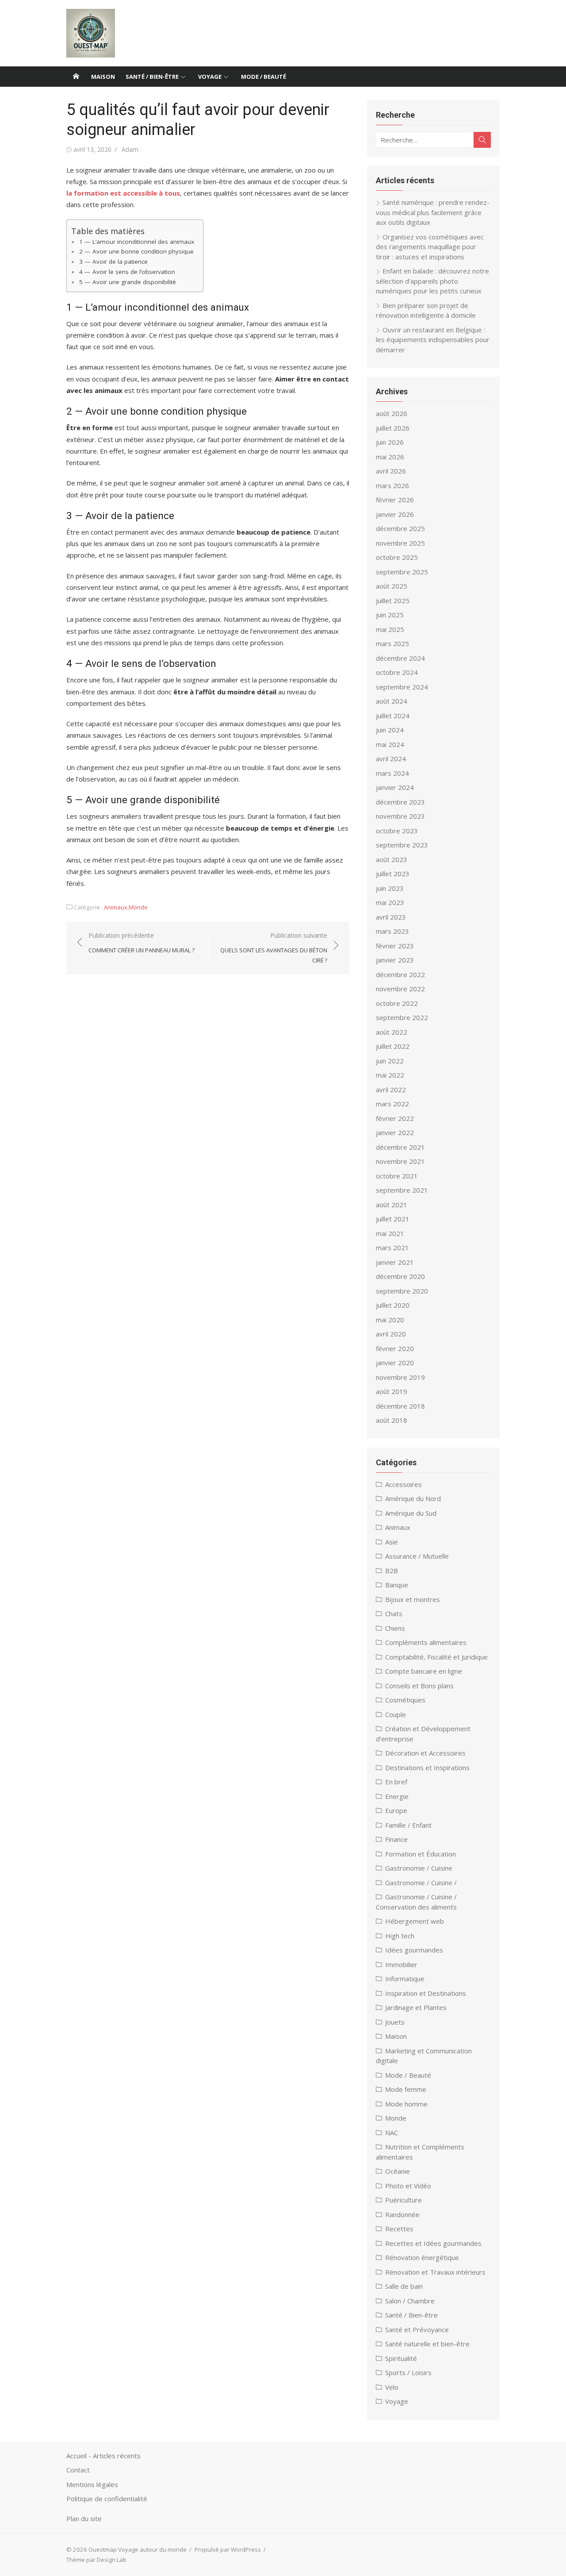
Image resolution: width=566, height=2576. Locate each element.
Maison (103, 77)
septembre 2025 (402, 572)
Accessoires (403, 1484)
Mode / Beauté (264, 77)
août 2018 (392, 1420)
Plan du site (84, 2518)
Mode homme (406, 2104)
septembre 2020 (402, 1291)
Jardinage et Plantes (416, 2007)
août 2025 (392, 586)
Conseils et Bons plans (419, 1686)
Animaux (116, 907)
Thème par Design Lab (96, 2560)
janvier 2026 (395, 514)
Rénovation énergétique (422, 2257)
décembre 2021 (400, 1147)
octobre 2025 (397, 557)
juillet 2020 (393, 1305)
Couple (396, 1714)
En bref (396, 1782)
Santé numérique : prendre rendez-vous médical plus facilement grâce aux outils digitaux (433, 212)
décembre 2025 (400, 528)
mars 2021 (392, 1248)
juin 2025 (390, 615)
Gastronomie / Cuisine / (421, 1883)
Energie (397, 1796)
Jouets (395, 2022)
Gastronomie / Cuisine (419, 1868)
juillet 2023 (393, 874)
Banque (397, 1585)
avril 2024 (391, 759)
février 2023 (395, 946)
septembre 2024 (402, 687)
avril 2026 (391, 471)
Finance (396, 1839)
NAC (392, 2133)
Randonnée (402, 2214)
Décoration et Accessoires (425, 1753)
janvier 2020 (395, 1363)
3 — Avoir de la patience (113, 262)
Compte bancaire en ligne (424, 1671)
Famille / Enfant (408, 1825)
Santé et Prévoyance (417, 2330)
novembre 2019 (400, 1377)
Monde (138, 907)
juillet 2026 (393, 428)
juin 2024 (390, 730)
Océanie (398, 2171)
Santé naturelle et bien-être (427, 2344)
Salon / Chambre (410, 2301)
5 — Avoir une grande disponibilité (128, 282)
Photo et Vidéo (408, 2186)
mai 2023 (390, 902)
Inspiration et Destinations (426, 1993)
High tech (400, 1936)
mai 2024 (390, 744)
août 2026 (392, 413)
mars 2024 (392, 773)
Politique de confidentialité (107, 2499)
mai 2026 (390, 457)
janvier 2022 (395, 1132)
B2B (392, 1571)
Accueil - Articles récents (103, 2456)
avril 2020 (391, 1334)
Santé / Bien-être (152, 77)
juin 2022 (390, 1061)
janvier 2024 (395, 787)
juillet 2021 (393, 1219)
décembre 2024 (400, 658)
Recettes (399, 2229)
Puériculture (403, 2200)
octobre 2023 (397, 831)
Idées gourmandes (414, 1950)
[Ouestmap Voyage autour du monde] (76, 77)
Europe (396, 1810)
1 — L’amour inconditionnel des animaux (137, 242)
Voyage (210, 77)
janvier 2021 (395, 1262)
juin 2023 (390, 888)
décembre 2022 (400, 974)
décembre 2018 (400, 1406)
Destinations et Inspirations (427, 1767)
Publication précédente (141, 943)
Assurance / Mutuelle (417, 1556)
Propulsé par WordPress (228, 2549)
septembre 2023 (402, 845)
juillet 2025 (393, 601)
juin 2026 (390, 442)
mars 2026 (392, 485)
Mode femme (406, 2089)
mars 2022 (392, 1104)
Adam (130, 149)
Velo (392, 2387)
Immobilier (401, 1964)
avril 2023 (391, 917)
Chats (394, 1613)
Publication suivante (274, 948)
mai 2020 (390, 1320)
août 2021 (392, 1205)
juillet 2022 (393, 1046)
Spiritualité (401, 2358)
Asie (392, 1542)
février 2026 (395, 500)
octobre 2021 (397, 1176)
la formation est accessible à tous (123, 193)
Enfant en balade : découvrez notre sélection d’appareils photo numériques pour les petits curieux (432, 281)
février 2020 (395, 1348)
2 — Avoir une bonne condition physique (136, 251)
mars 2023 (392, 931)
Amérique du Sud (411, 1513)
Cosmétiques (405, 1700)
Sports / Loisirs (408, 2372)
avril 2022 (391, 1090)
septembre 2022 (402, 1017)
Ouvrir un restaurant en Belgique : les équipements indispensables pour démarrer (433, 340)
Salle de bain (404, 2286)
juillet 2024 (393, 716)
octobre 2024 (397, 672)
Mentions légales (92, 2484)
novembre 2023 (400, 816)
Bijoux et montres (413, 1599)
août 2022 (392, 1032)
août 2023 (392, 859)
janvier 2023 (395, 960)
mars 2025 (392, 643)
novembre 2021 (400, 1161)
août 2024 (392, 701)
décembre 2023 (400, 802)
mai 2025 (390, 629)
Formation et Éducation (421, 1854)
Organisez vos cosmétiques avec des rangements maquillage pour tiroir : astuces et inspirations (430, 247)
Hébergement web (415, 1921)
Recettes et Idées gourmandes (433, 2243)
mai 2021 (390, 1233)
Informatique (405, 1979)
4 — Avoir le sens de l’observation (127, 272)
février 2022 (395, 1118)
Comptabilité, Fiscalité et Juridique (436, 1657)
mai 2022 (390, 1075)
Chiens (395, 1628)
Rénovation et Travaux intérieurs (435, 2272)
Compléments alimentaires (426, 1642)
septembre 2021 (402, 1190)
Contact (78, 2470)
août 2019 (392, 1391)
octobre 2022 (397, 1003)
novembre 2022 (400, 989)
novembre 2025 (400, 543)
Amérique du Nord (413, 1498)
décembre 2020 (400, 1276)
